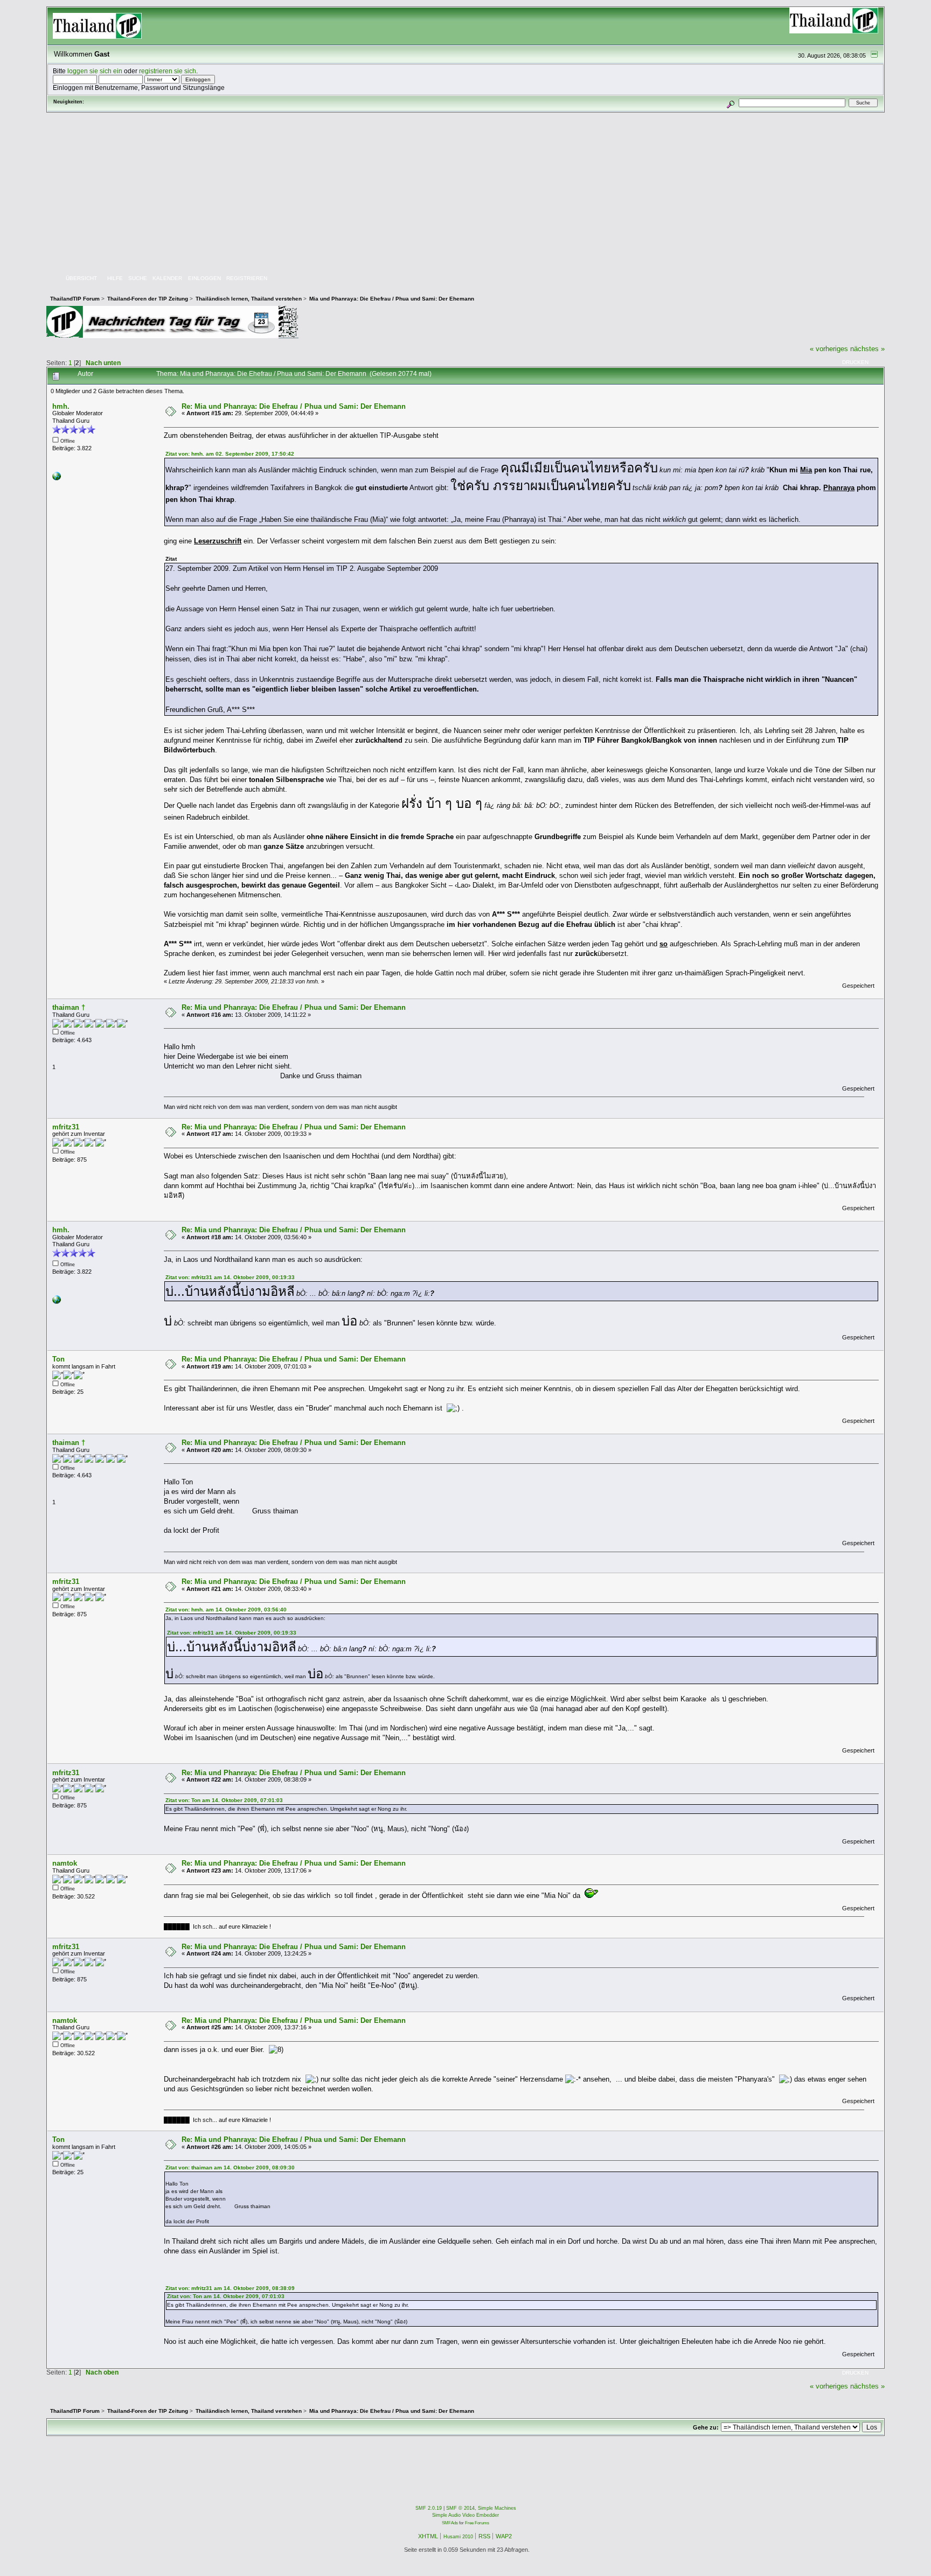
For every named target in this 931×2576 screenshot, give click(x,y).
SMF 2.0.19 (429, 2508)
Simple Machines (497, 2508)
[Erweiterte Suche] (730, 103)
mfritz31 (66, 1127)
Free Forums (477, 2523)
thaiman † (69, 1007)
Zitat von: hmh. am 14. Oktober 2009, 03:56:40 (226, 1610)
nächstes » (867, 349)
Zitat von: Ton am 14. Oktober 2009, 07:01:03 (224, 1800)
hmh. (61, 406)
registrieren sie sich (168, 71)
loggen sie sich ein (95, 71)
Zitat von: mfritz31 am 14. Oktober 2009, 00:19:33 (230, 1277)
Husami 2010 (458, 2537)
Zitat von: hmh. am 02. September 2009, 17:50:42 (230, 454)
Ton (58, 1359)
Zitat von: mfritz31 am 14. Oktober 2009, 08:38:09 (230, 2288)
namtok (65, 1863)
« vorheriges (829, 349)
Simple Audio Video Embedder (465, 2515)
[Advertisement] (465, 193)
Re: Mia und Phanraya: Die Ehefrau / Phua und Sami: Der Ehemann (294, 406)
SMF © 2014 (460, 2508)
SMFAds (450, 2523)
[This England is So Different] (57, 478)
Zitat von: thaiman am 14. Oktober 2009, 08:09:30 (230, 2167)
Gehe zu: (706, 2427)
